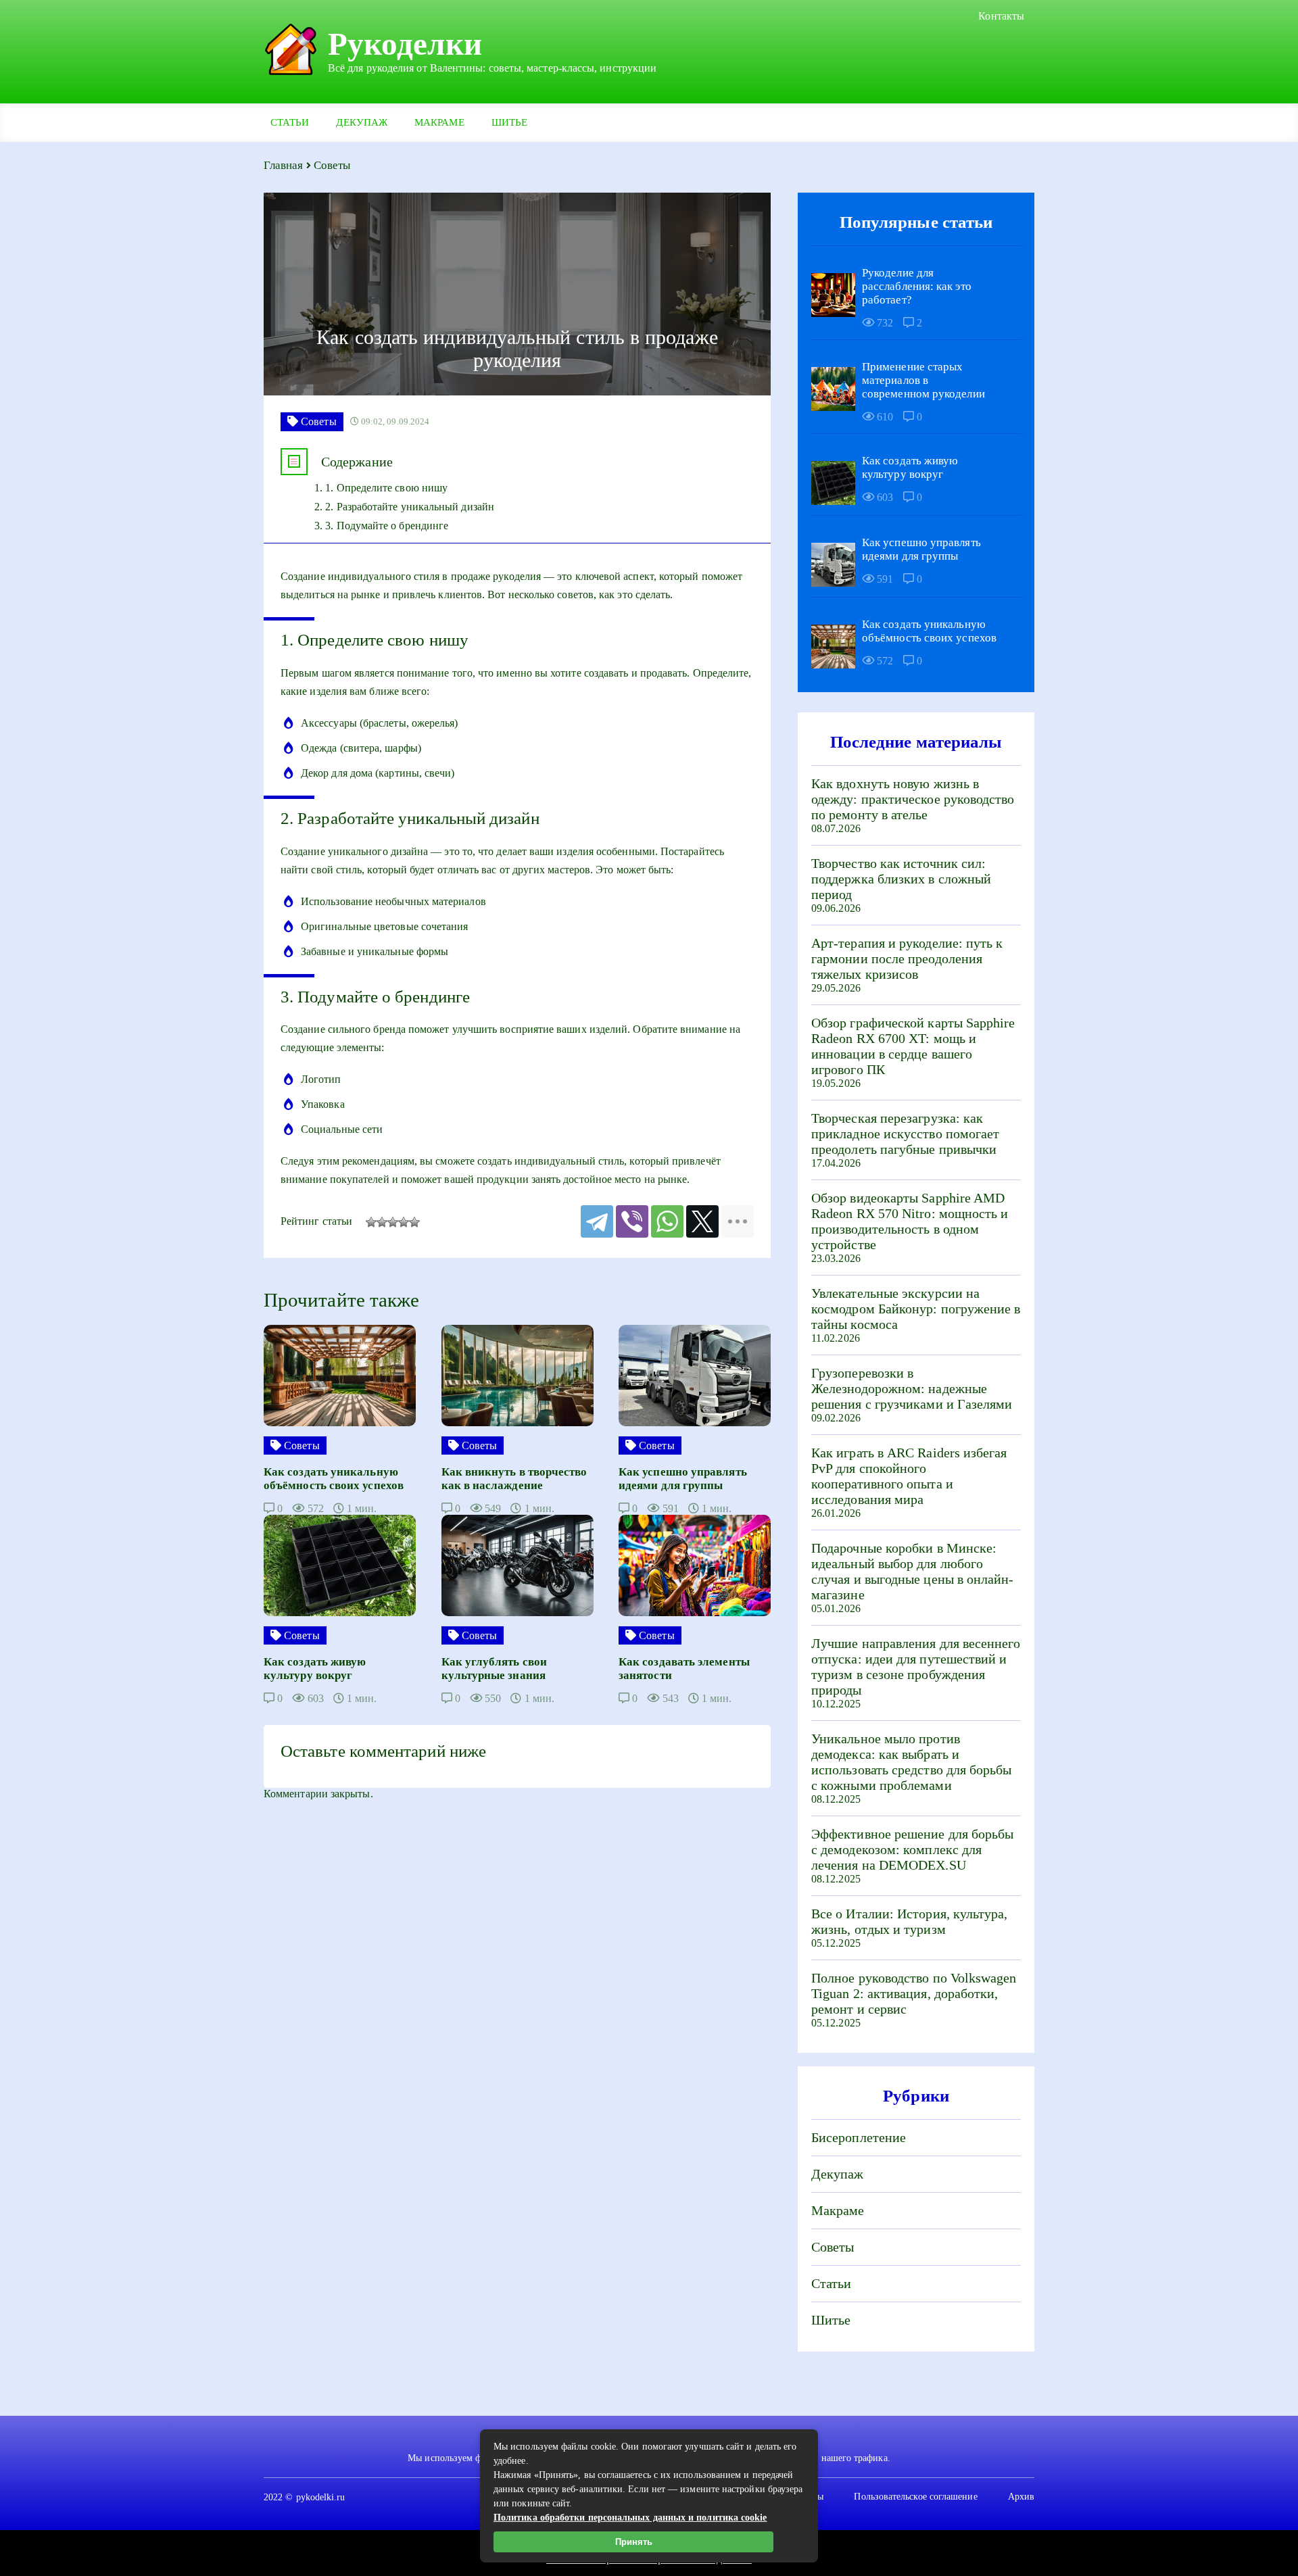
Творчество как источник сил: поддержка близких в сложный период (901, 879)
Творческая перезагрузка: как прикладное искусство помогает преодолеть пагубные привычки (905, 1134)
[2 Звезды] (382, 1222)
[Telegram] (597, 1221)
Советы (833, 2247)
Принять (634, 2542)
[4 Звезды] (404, 1222)
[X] (702, 1221)
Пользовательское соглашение (915, 2497)
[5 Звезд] (414, 1222)
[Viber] (632, 1221)
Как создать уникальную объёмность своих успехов (929, 631)
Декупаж (362, 122)
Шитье (509, 122)
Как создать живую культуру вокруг (910, 467)
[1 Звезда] (371, 1222)
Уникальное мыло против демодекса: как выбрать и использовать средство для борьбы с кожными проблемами (912, 1762)
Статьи (290, 122)
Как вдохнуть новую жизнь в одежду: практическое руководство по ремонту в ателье (913, 799)
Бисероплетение (859, 2137)
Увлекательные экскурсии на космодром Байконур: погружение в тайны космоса (916, 1309)
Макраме (439, 122)
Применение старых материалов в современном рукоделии (923, 380)
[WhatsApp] (667, 1221)
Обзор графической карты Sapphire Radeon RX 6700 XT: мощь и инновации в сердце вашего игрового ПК (913, 1046)
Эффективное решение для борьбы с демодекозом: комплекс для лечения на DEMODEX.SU (912, 1849)
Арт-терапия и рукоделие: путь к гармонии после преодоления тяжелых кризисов (907, 958)
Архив (1021, 2497)
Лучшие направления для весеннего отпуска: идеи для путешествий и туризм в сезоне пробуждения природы (916, 1667)
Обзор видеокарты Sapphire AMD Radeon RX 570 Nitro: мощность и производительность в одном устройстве (910, 1221)
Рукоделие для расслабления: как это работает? (917, 286)
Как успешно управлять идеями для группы (921, 549)
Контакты (1001, 16)
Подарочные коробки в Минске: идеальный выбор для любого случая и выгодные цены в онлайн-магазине (913, 1571)
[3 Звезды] (393, 1222)
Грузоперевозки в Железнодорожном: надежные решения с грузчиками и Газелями (912, 1388)
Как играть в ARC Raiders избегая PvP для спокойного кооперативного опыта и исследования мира (909, 1476)
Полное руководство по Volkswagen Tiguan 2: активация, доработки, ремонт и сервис (914, 1993)
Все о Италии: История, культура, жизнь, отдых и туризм (910, 1921)
